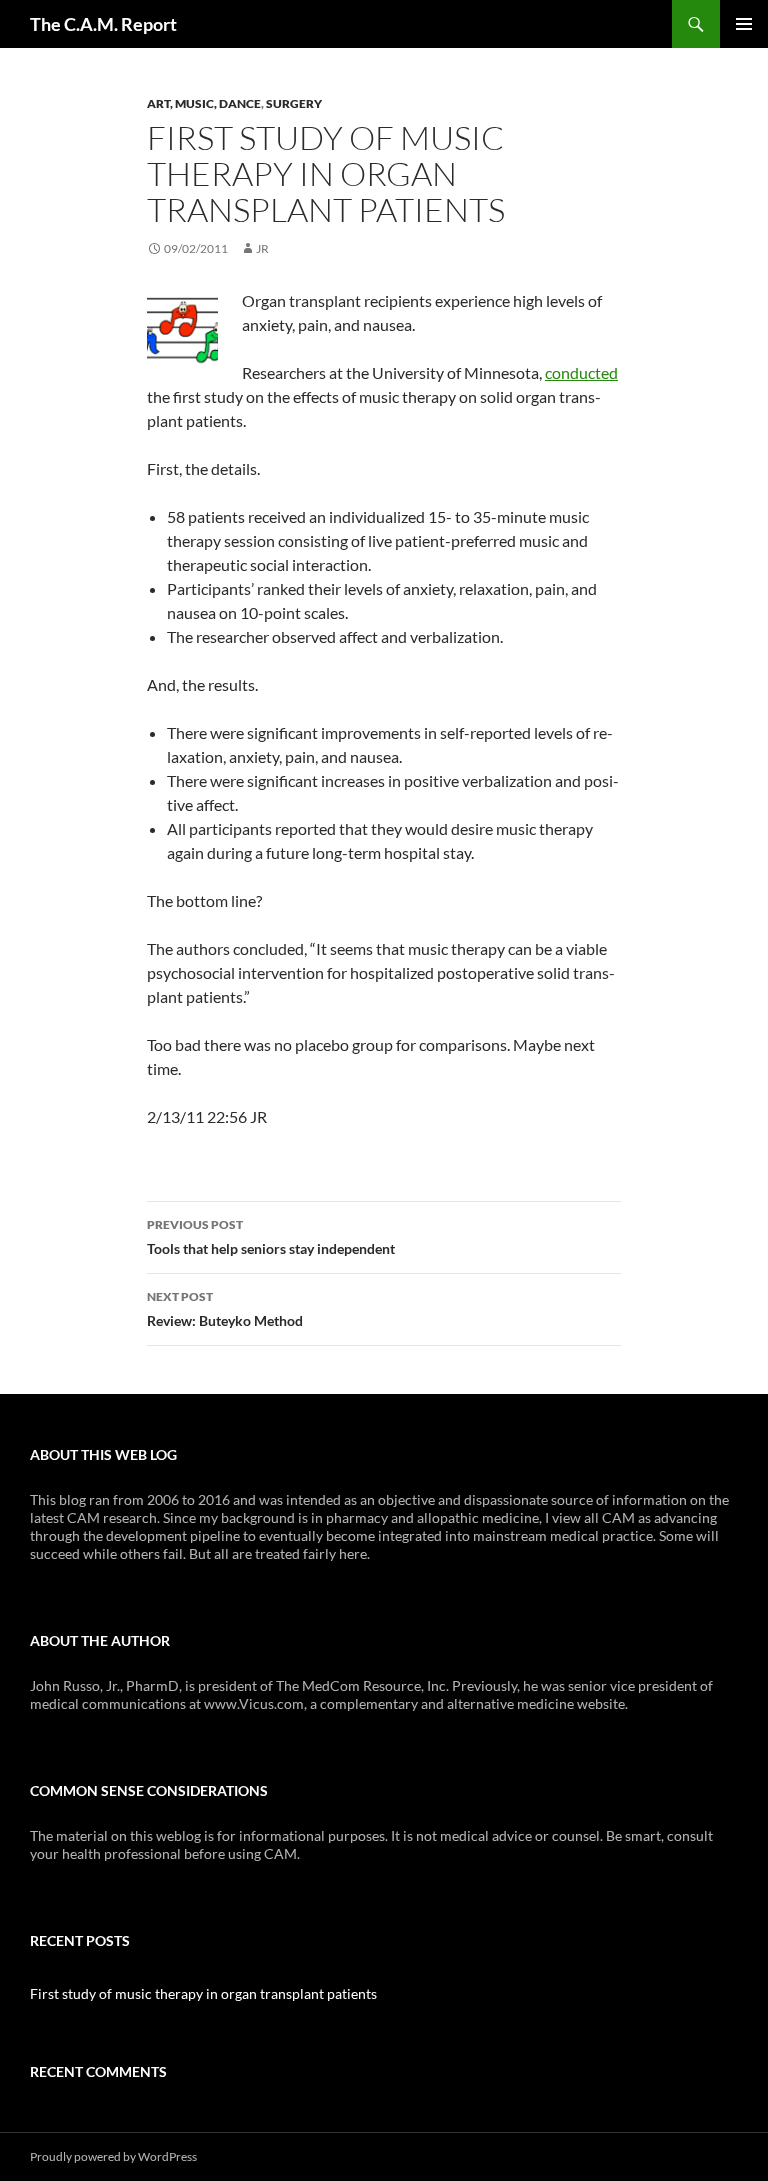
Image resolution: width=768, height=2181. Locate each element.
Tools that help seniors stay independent (271, 1237)
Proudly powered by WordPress (113, 2156)
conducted (581, 372)
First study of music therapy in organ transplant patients (203, 1993)
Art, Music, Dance (204, 103)
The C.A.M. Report (103, 24)
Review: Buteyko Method (225, 1309)
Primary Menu (744, 24)
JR (262, 248)
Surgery (294, 103)
